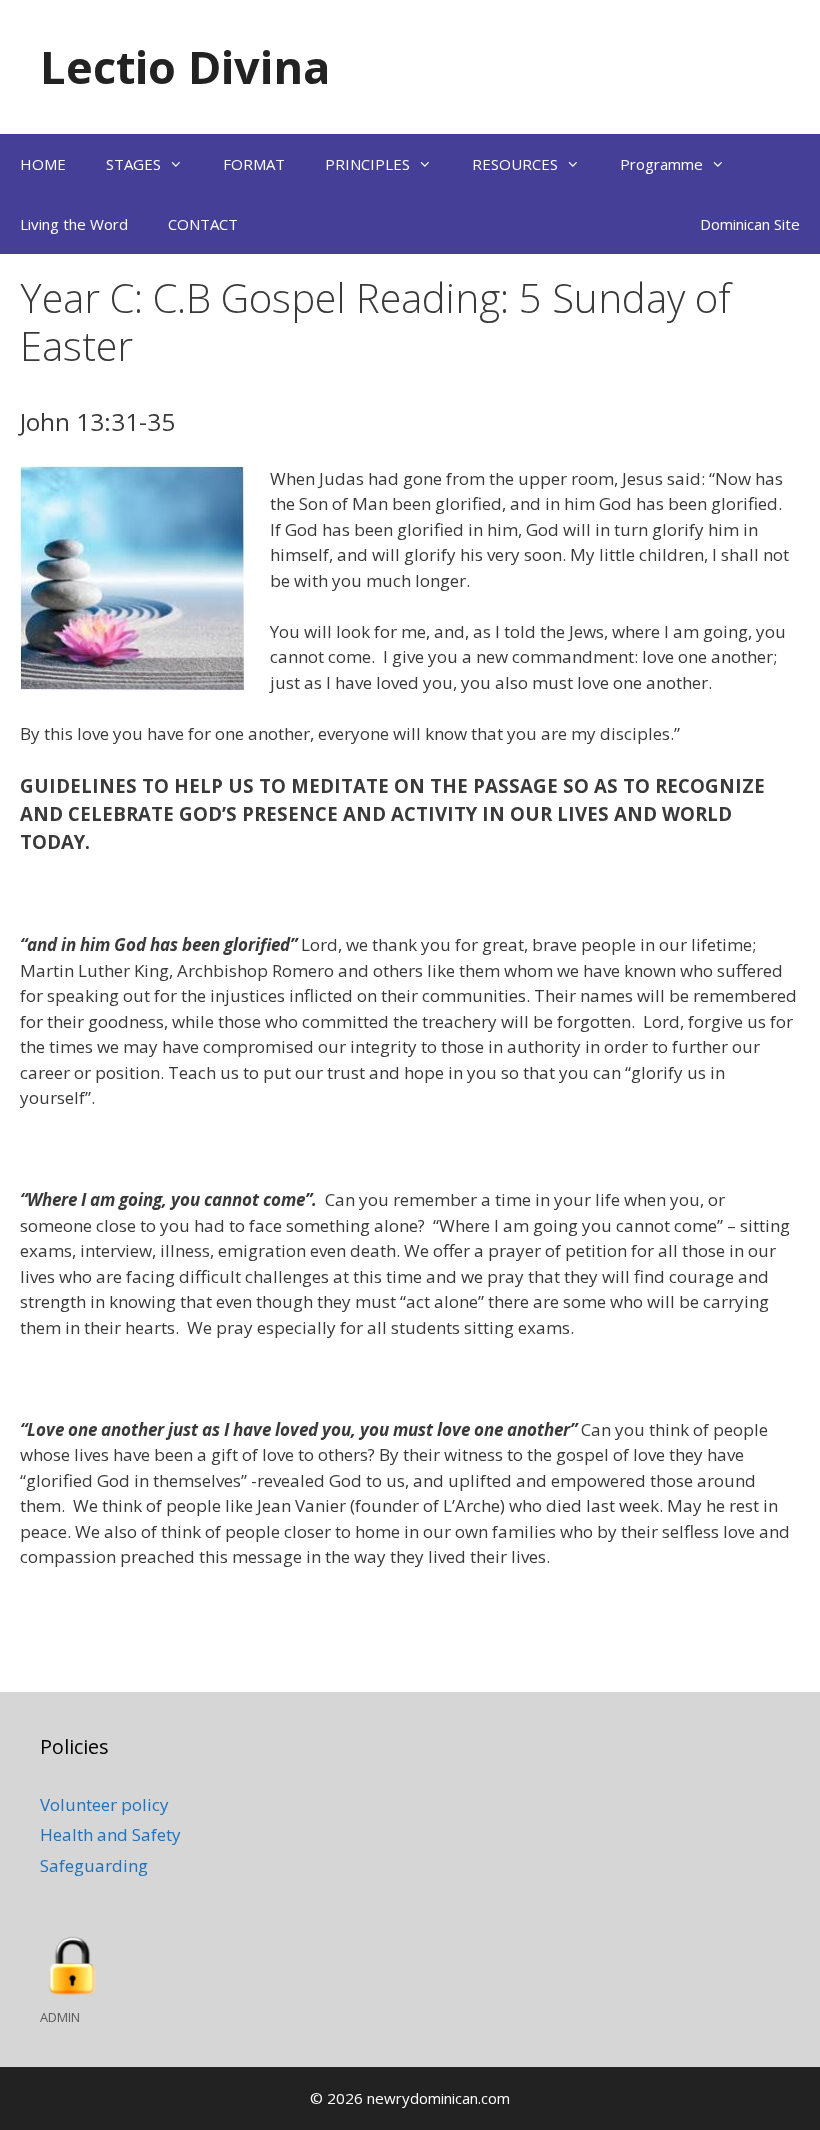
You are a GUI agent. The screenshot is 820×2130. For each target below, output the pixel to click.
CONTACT (203, 224)
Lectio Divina (185, 66)
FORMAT (254, 164)
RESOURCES (515, 164)
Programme (661, 164)
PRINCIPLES (367, 164)
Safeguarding (94, 1865)
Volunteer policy (104, 1804)
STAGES (133, 164)
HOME (43, 164)
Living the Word (74, 224)
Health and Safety (110, 1834)
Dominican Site (750, 224)
